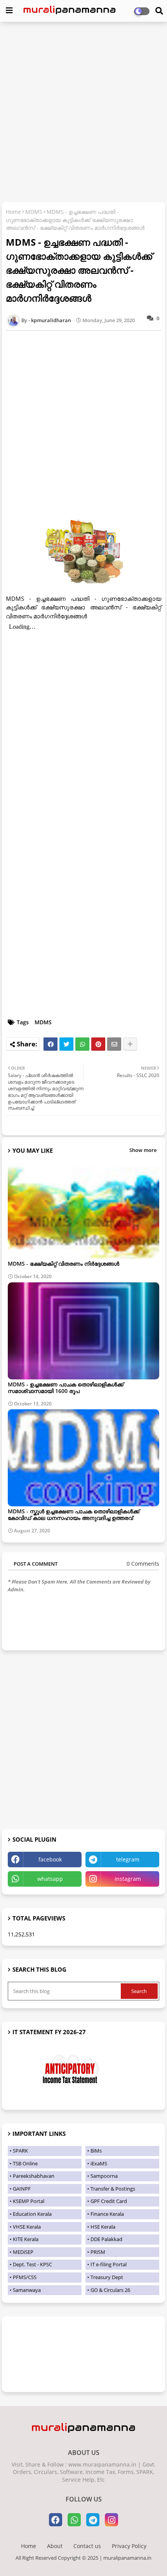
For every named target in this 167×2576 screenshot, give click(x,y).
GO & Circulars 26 (110, 2290)
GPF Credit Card (109, 2201)
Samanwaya (27, 2290)
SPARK (20, 2151)
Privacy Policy (129, 2546)
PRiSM (98, 2252)
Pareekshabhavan (34, 2176)
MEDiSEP (23, 2252)
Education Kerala (32, 2214)
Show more (143, 1150)
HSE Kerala (103, 2227)
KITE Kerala (26, 2239)
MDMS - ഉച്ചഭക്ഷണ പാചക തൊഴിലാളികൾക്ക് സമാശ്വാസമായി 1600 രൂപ (66, 1388)
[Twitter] (66, 1044)
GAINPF (22, 2189)
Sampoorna (104, 2176)
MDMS (34, 212)
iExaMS (99, 2163)
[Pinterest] (98, 1044)
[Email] (114, 1044)
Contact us (87, 2546)
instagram (128, 1879)
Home (13, 212)
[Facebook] (50, 1044)
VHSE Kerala (27, 2227)
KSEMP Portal (29, 2201)
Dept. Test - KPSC (32, 2264)
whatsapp (50, 1879)
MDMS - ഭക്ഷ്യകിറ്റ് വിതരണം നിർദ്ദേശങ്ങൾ (63, 1264)
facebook (50, 1859)
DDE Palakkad (106, 2239)
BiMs (96, 2151)
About (55, 2546)
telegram (128, 1859)
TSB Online (25, 2163)
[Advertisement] (83, 113)
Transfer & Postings (113, 2189)
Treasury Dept (107, 2277)
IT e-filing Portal (109, 2264)
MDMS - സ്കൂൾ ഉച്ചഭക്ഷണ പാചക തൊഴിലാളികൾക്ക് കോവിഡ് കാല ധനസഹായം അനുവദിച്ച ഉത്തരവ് (74, 1514)
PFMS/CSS (25, 2277)
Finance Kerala (107, 2214)
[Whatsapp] (82, 1044)
